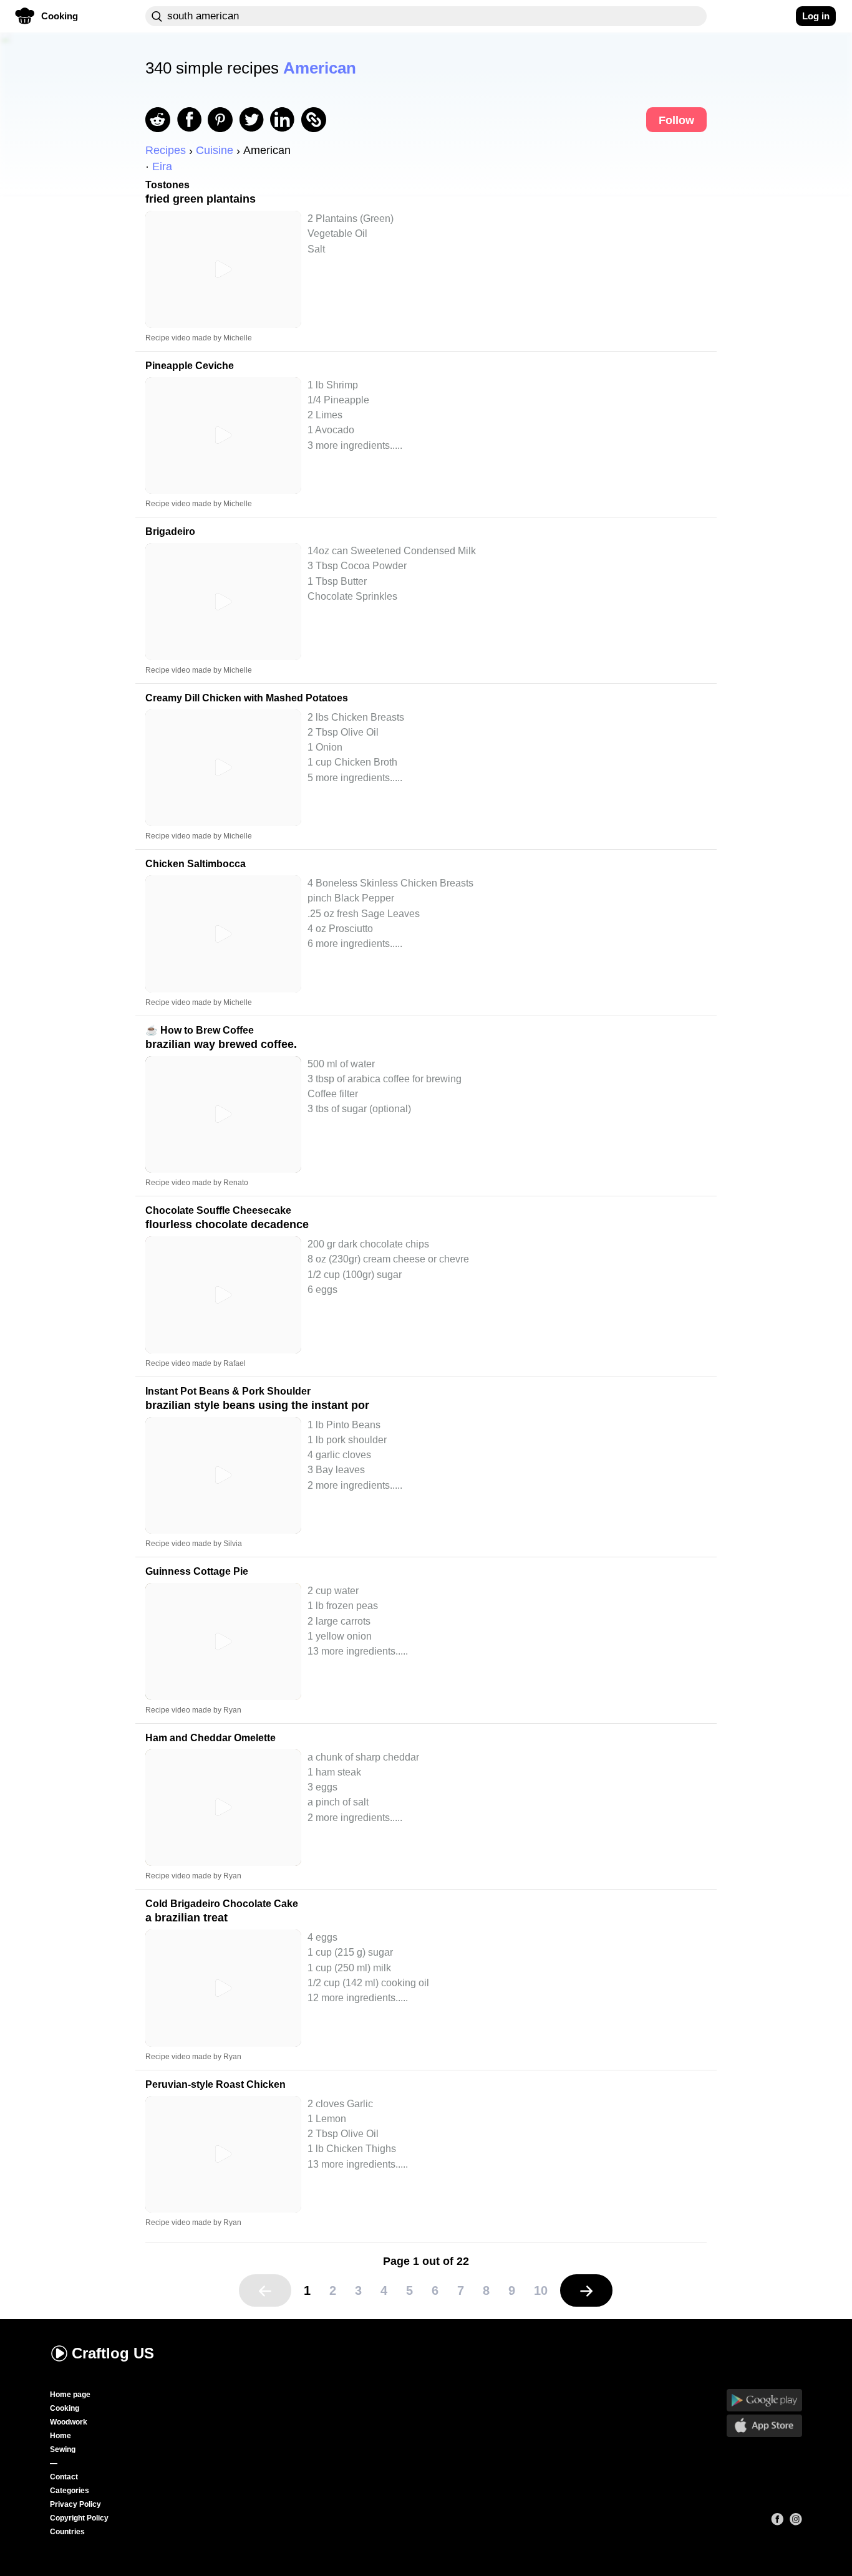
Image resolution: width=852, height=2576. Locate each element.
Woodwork (69, 2422)
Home (61, 2436)
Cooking (65, 2408)
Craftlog (113, 2353)
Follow (676, 120)
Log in (816, 16)
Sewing (63, 2449)
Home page (70, 2395)
